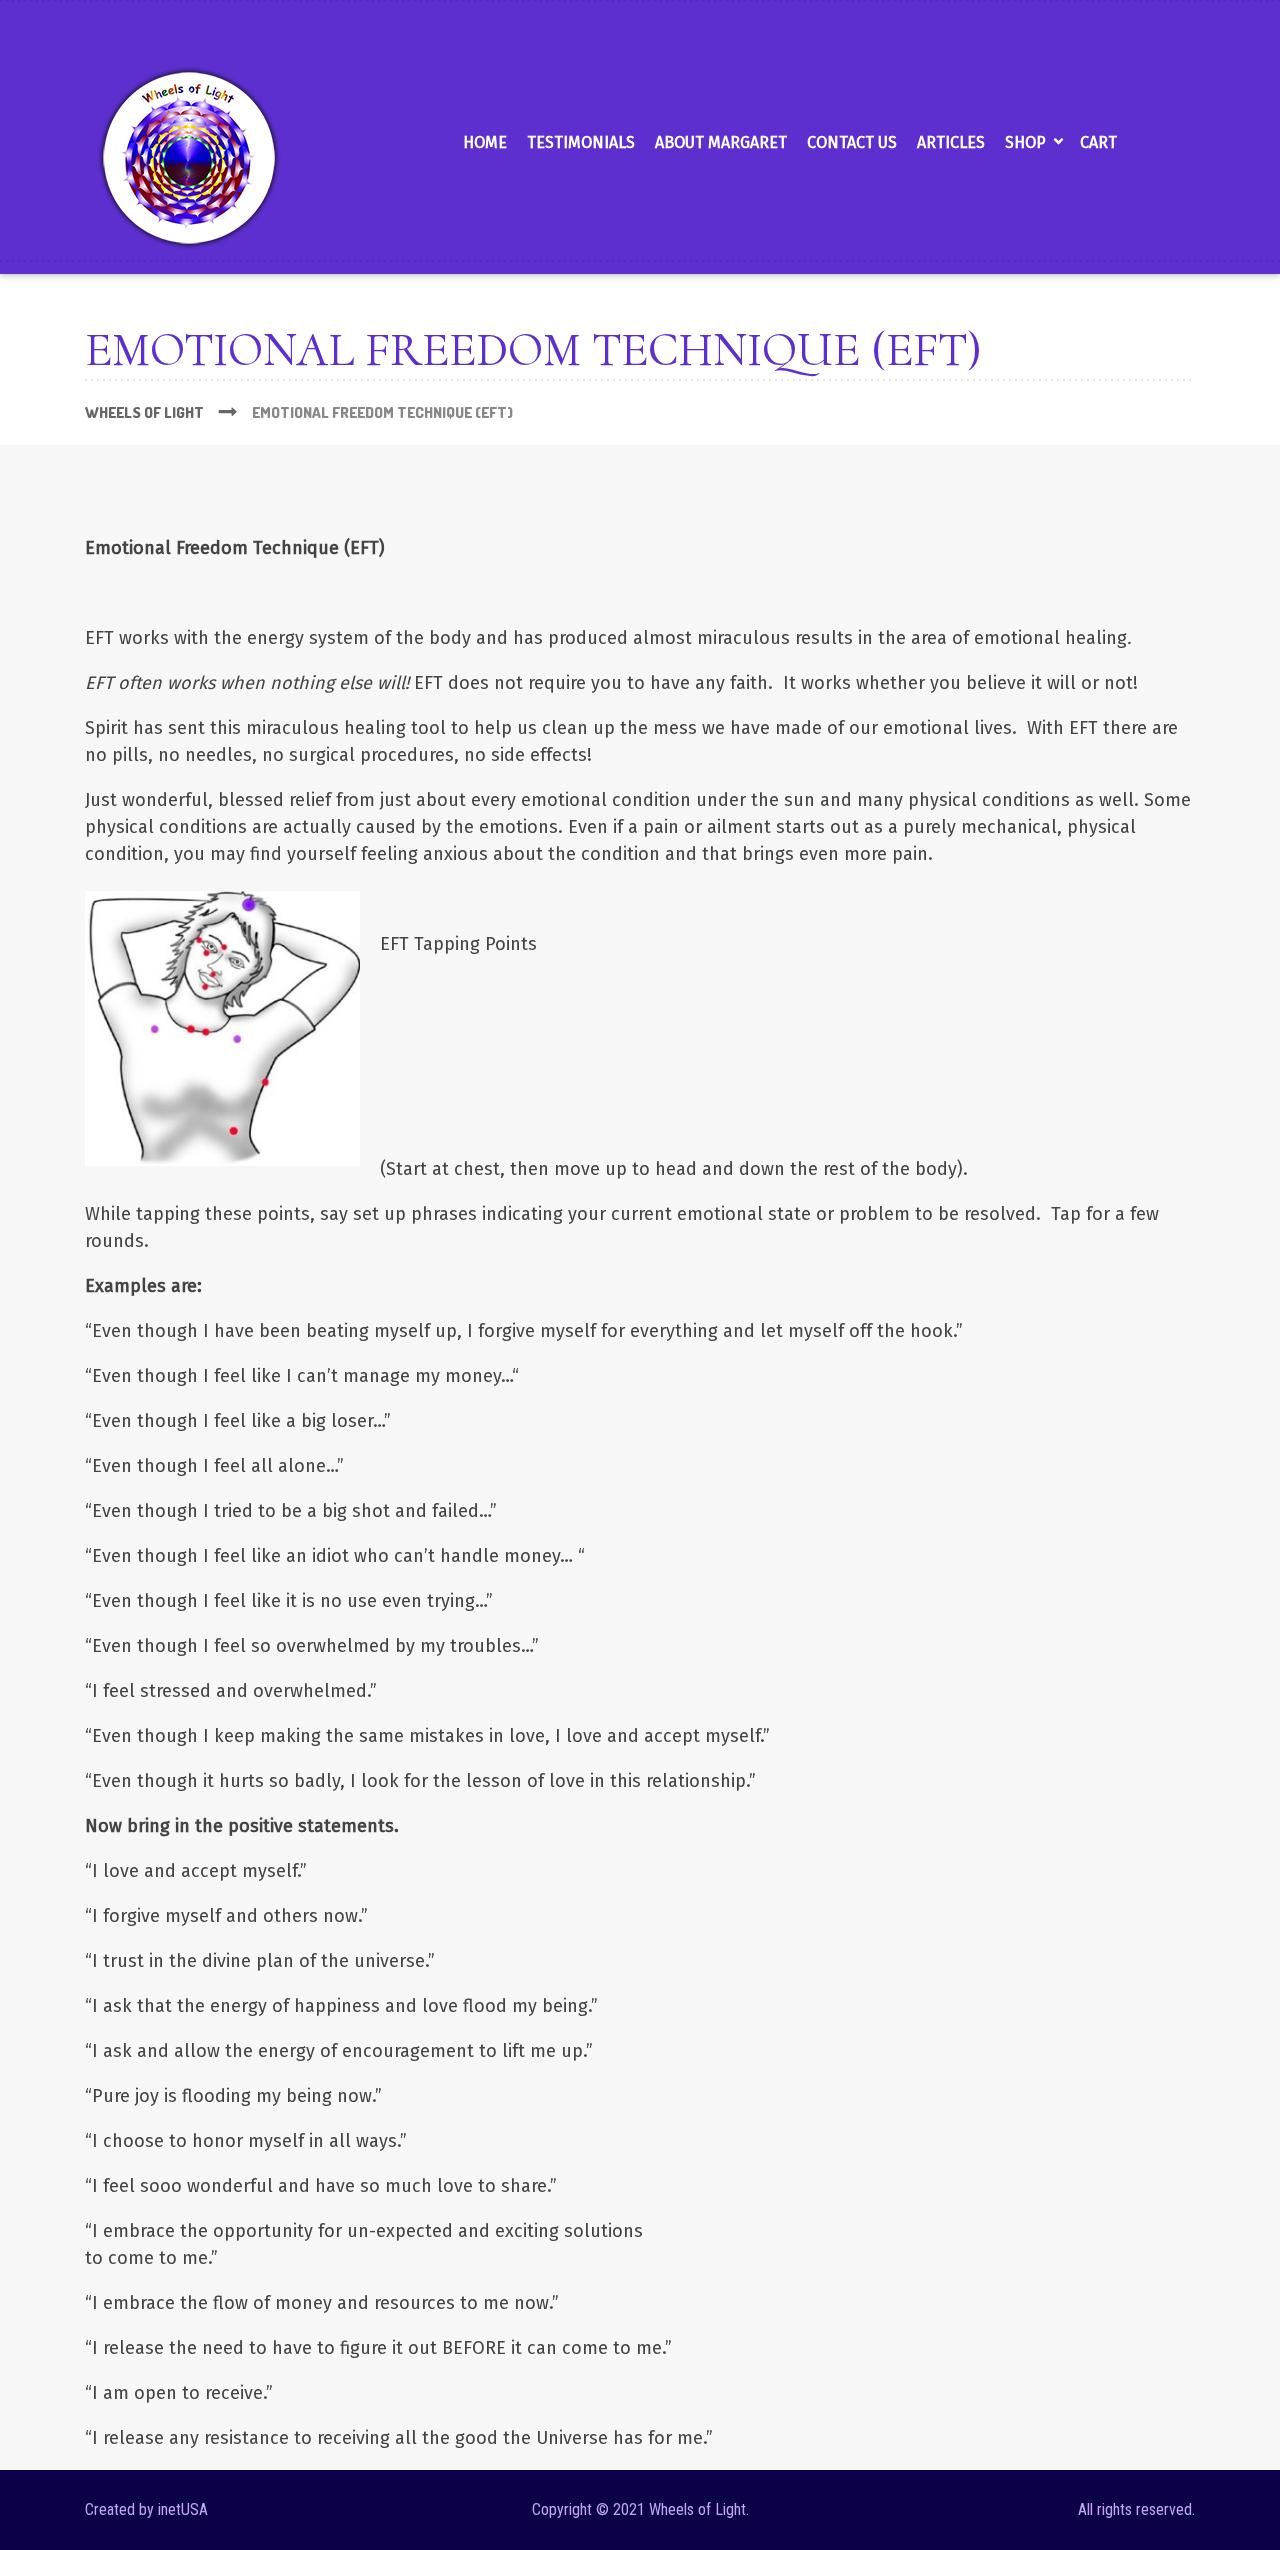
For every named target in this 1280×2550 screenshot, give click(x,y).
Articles (951, 142)
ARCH (1175, 22)
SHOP (1025, 142)
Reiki (1119, 22)
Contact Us (852, 142)
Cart (1098, 142)
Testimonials (581, 142)
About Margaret (721, 142)
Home (485, 142)
